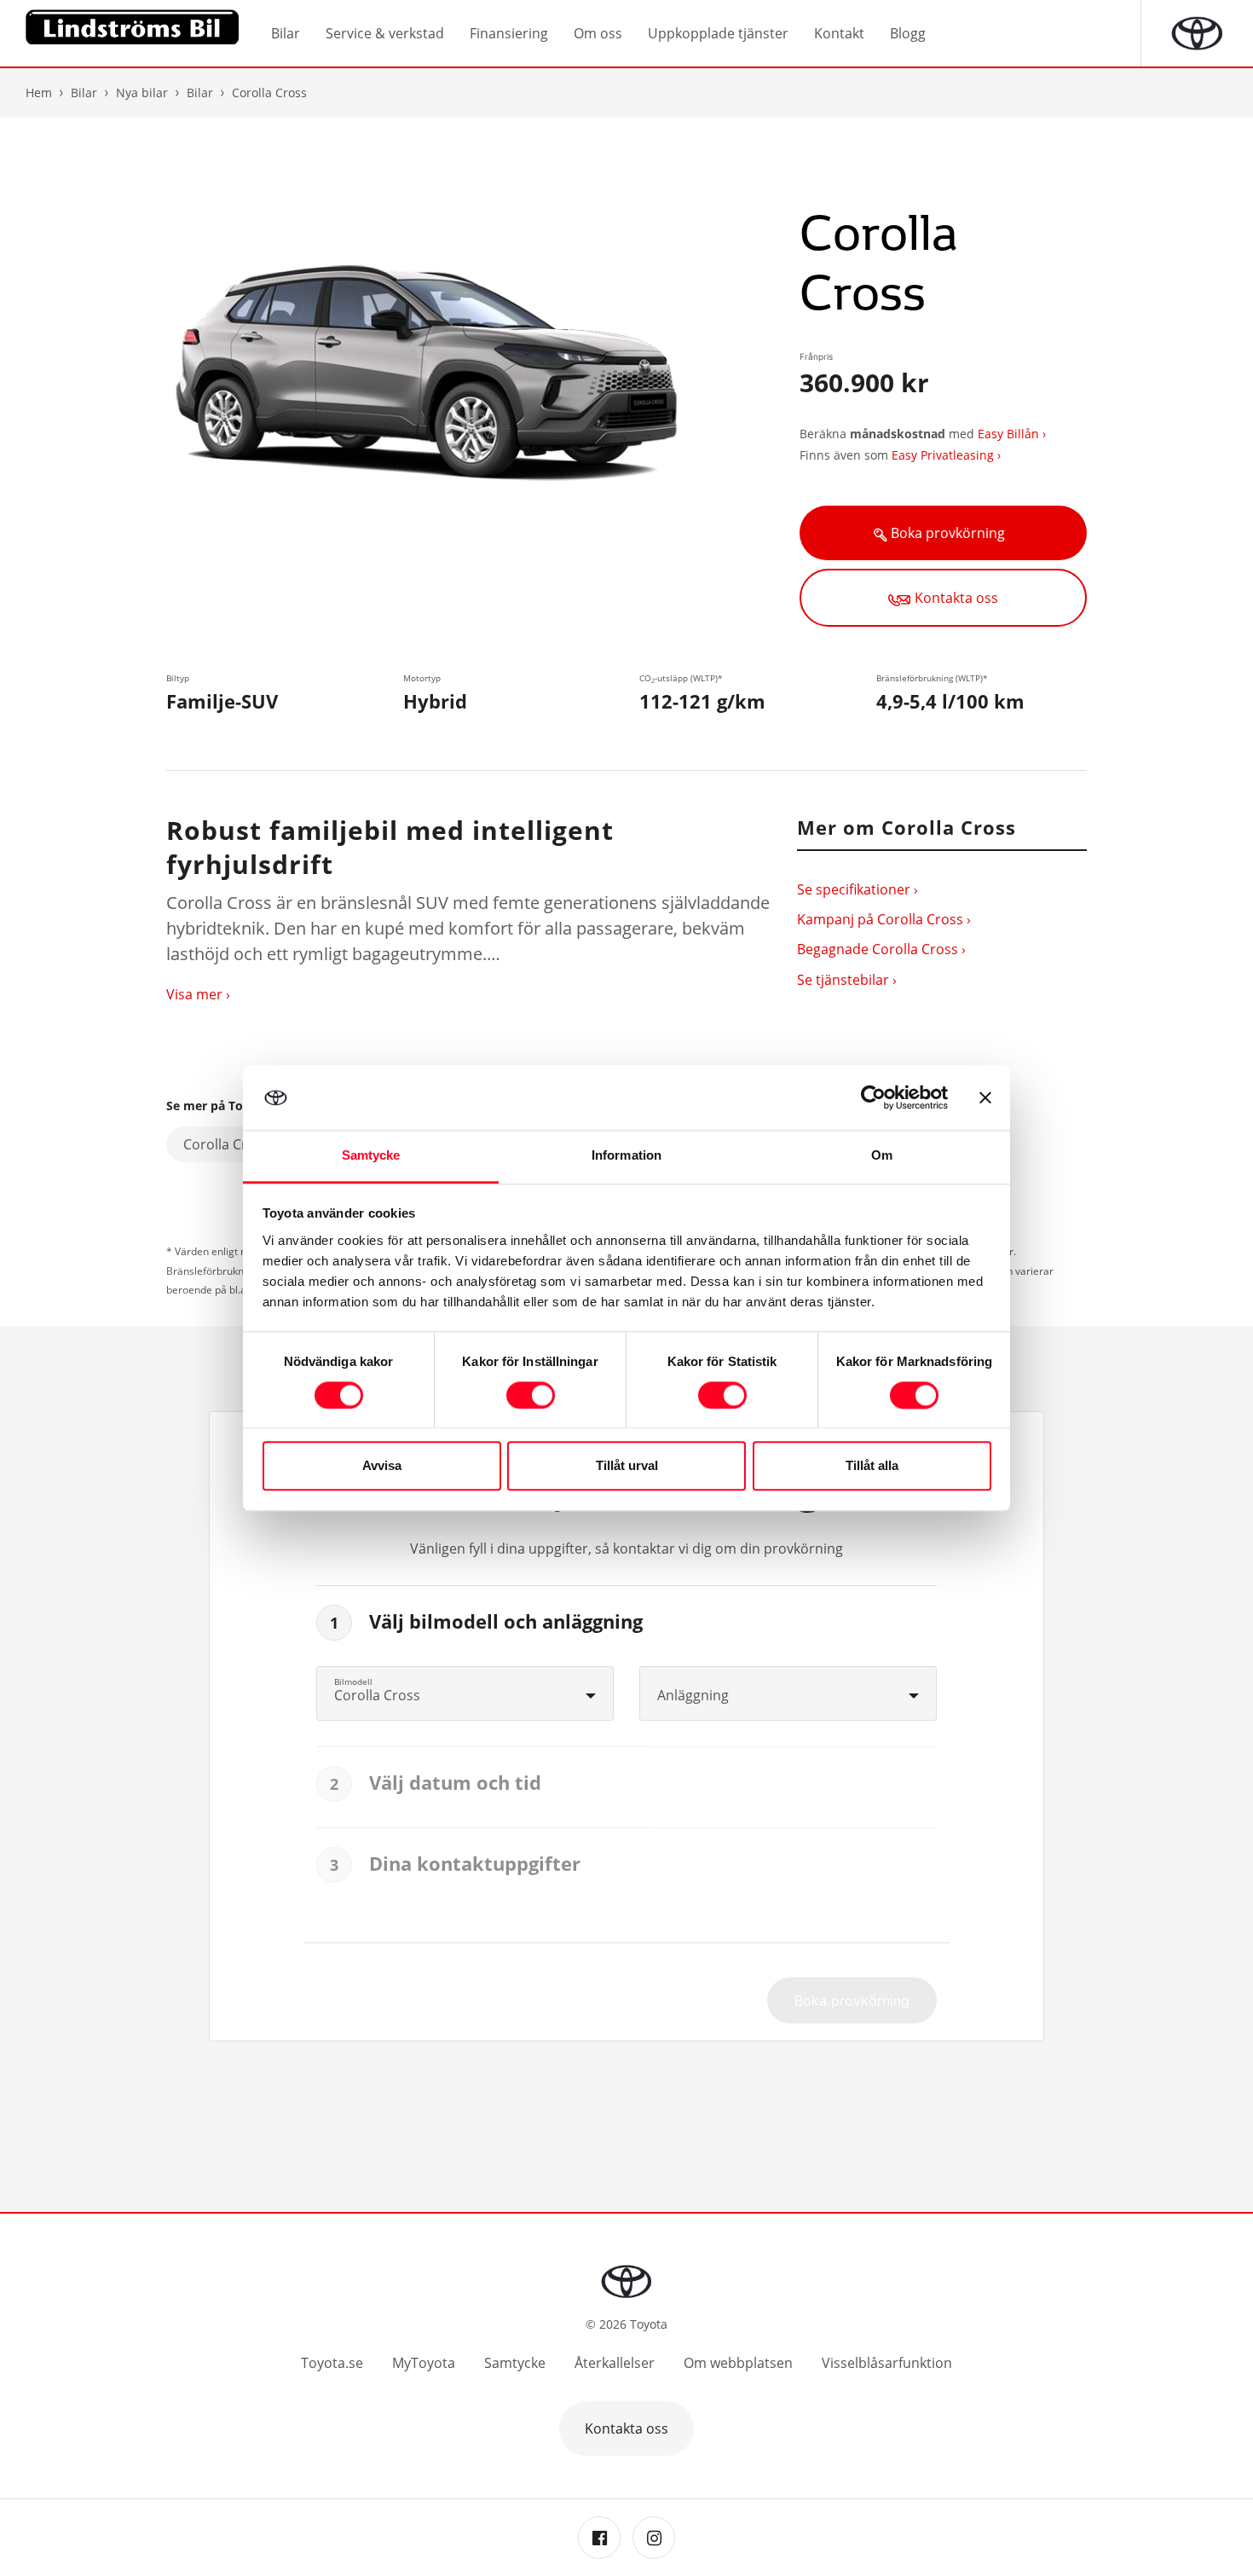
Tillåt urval (627, 1466)
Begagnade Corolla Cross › (881, 949)
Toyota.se (332, 2363)
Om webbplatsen (738, 2363)
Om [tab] (882, 1156)
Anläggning (693, 1695)
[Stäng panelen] (985, 1097)
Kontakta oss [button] (626, 2428)
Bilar (200, 93)
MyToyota (424, 2363)
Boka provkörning (950, 533)
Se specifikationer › (857, 889)
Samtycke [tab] (371, 1156)
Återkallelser (615, 2363)
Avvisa (382, 1466)
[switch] (531, 1395)
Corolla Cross (228, 1144)
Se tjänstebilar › (847, 980)
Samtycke (515, 2363)
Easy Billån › (1012, 434)
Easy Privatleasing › (946, 455)
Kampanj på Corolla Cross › (884, 919)
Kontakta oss (956, 598)
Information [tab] (626, 1156)
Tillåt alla (872, 1466)
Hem (39, 93)
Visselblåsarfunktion (887, 2363)
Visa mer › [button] (198, 994)
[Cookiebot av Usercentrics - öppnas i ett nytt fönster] (873, 1097)
